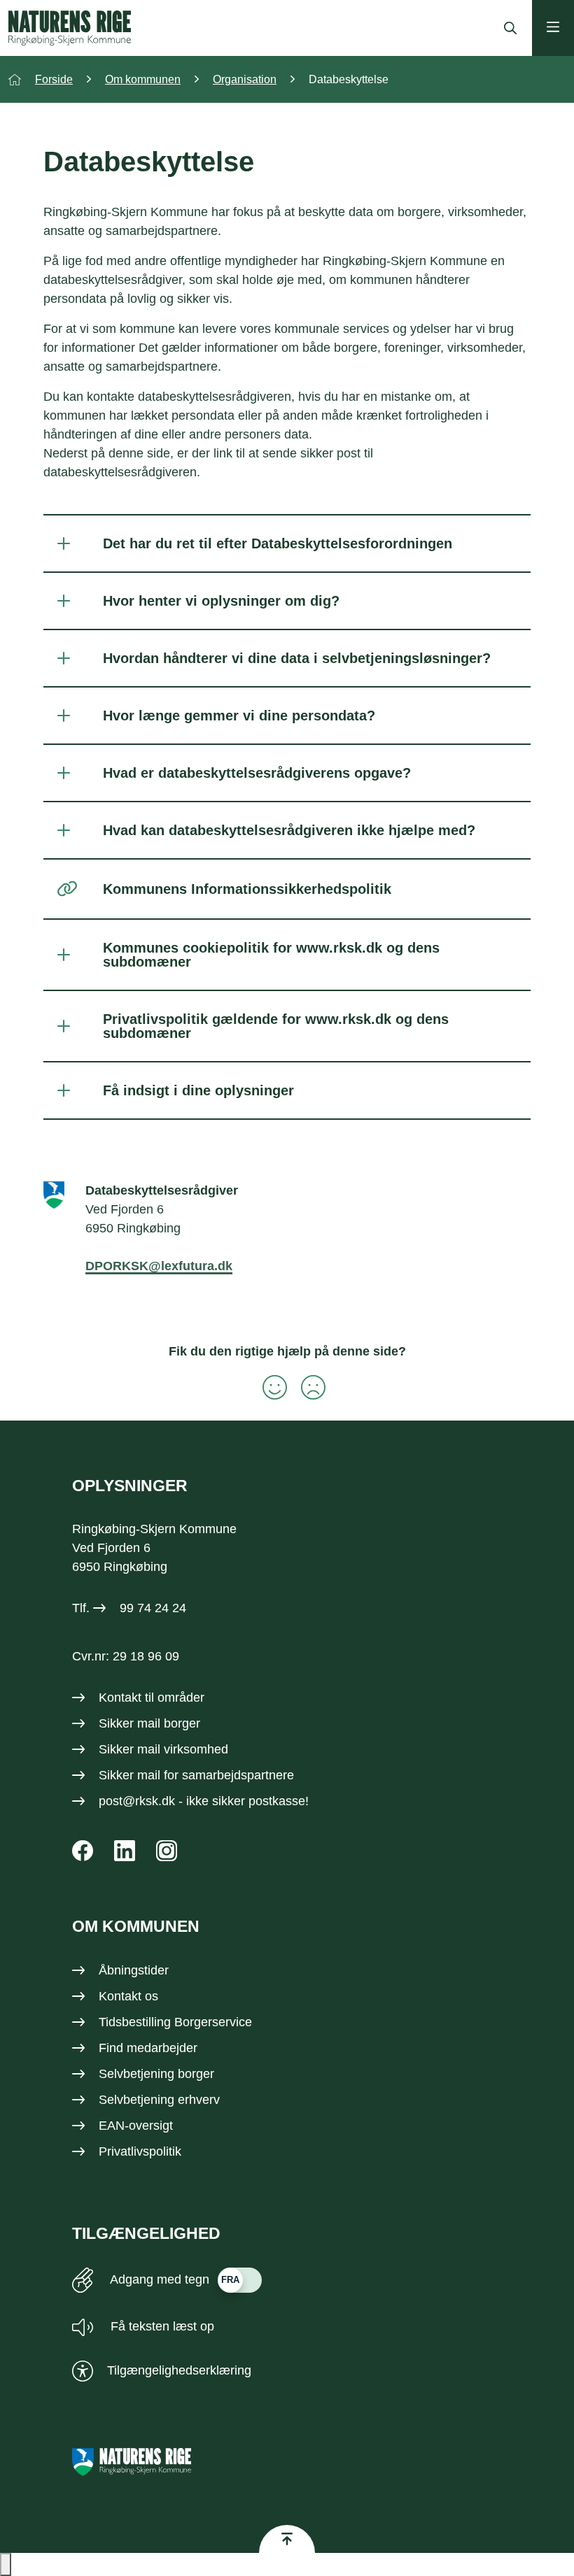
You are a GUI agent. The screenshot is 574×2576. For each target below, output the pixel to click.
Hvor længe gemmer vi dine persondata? (239, 716)
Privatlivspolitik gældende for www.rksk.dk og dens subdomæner (276, 1026)
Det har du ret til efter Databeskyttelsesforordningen (278, 543)
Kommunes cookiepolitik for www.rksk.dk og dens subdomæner (271, 955)
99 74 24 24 (153, 1608)
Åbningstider (134, 1970)
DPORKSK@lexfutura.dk (159, 1266)
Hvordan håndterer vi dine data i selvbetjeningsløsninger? (297, 658)
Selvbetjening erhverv (159, 2100)
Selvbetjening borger (156, 2074)
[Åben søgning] (507, 28)
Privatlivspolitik (140, 2151)
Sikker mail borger (149, 1723)
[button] (6, 2564)
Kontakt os (128, 1996)
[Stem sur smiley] (306, 1387)
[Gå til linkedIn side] (125, 1851)
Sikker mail (129, 1775)
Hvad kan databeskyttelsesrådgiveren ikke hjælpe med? (289, 830)
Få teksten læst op (161, 2326)
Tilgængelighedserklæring (179, 2370)
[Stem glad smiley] (268, 1387)
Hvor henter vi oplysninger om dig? (221, 601)
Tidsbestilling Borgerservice (175, 2022)
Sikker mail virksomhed (163, 1749)
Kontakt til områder (152, 1698)
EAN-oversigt (136, 2126)
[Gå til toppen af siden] (287, 2539)
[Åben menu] (553, 28)
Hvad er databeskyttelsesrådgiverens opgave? (257, 773)
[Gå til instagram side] (167, 1851)
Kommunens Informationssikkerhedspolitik (247, 889)
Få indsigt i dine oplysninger (198, 1090)
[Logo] (70, 28)
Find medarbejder (148, 2048)
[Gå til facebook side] (83, 1851)
